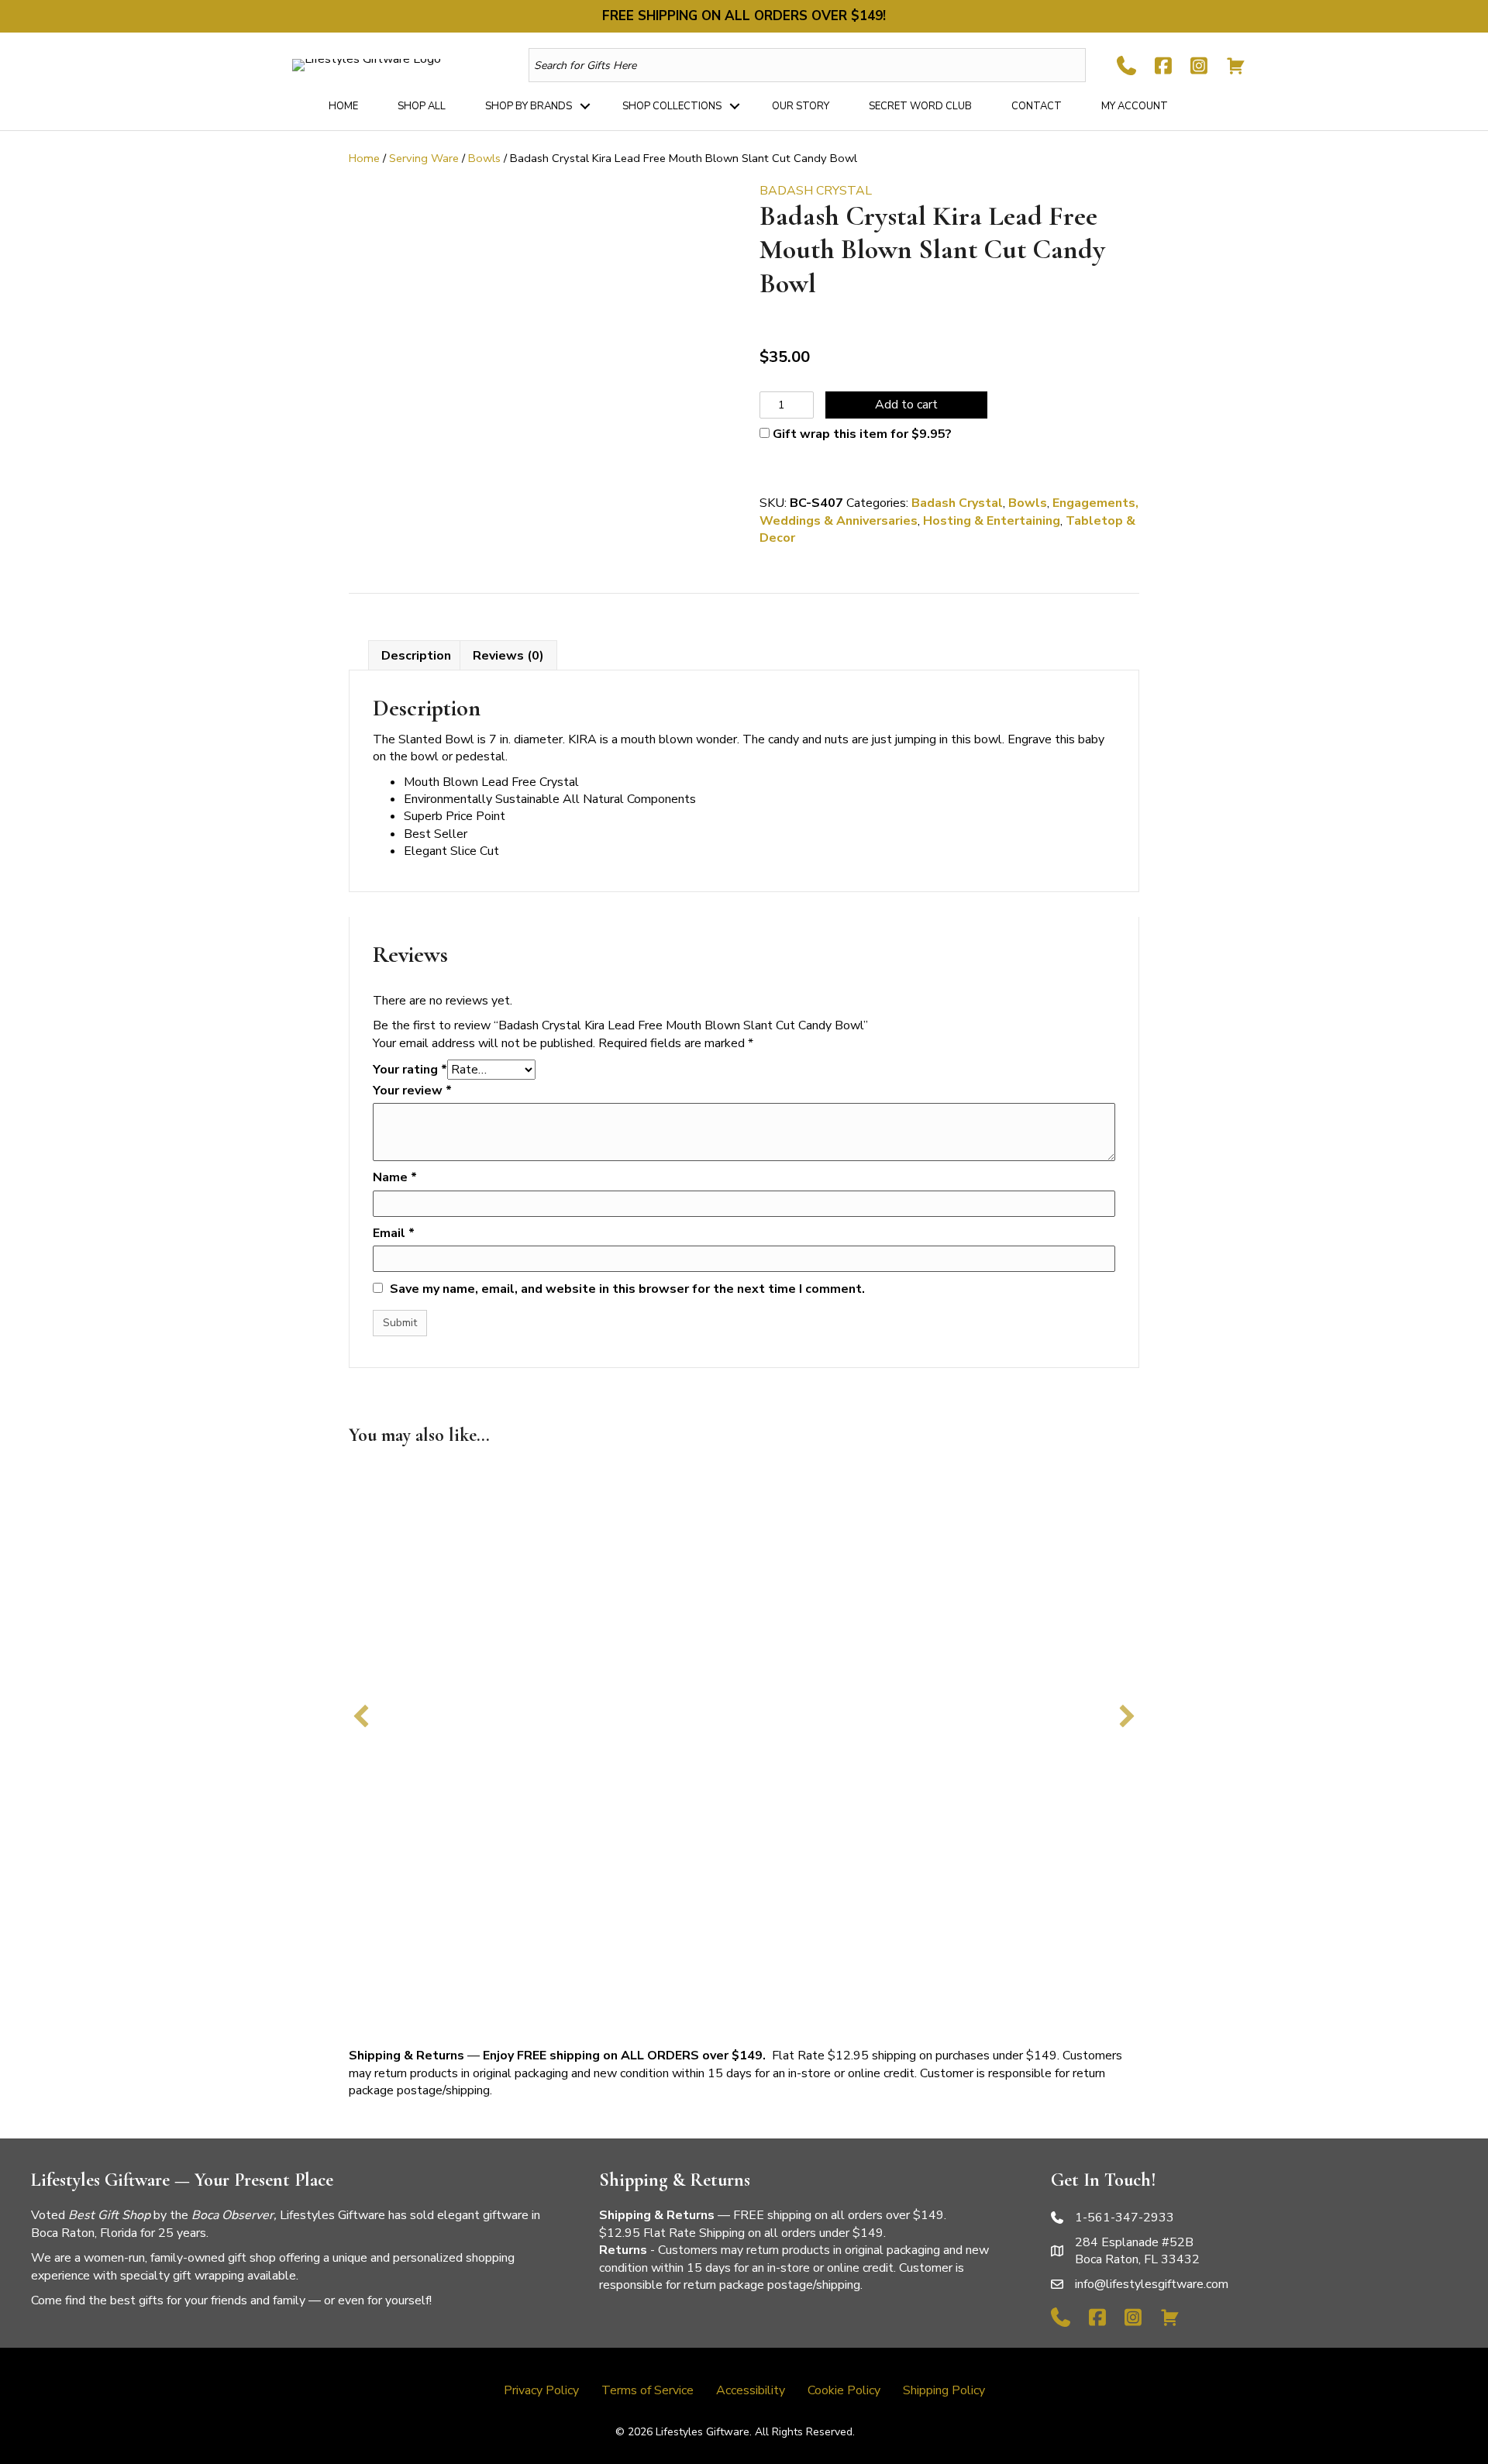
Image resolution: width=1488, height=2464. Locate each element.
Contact (1037, 106)
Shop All (422, 106)
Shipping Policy (944, 2390)
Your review (412, 1091)
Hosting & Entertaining (992, 521)
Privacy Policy (541, 2390)
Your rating (410, 1070)
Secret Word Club (920, 106)
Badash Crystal (957, 503)
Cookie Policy (844, 2390)
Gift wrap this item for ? (861, 434)
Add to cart (906, 405)
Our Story (801, 106)
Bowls (484, 158)
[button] (585, 106)
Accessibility (751, 2390)
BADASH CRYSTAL (816, 191)
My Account (1135, 106)
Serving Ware (424, 158)
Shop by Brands (529, 106)
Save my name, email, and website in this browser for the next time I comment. (627, 1289)
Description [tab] (416, 656)
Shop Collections (672, 106)
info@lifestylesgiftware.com (1152, 2284)
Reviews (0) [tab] (508, 656)
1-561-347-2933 (1125, 2218)
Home (343, 106)
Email (394, 1233)
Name (395, 1177)
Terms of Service (648, 2390)
